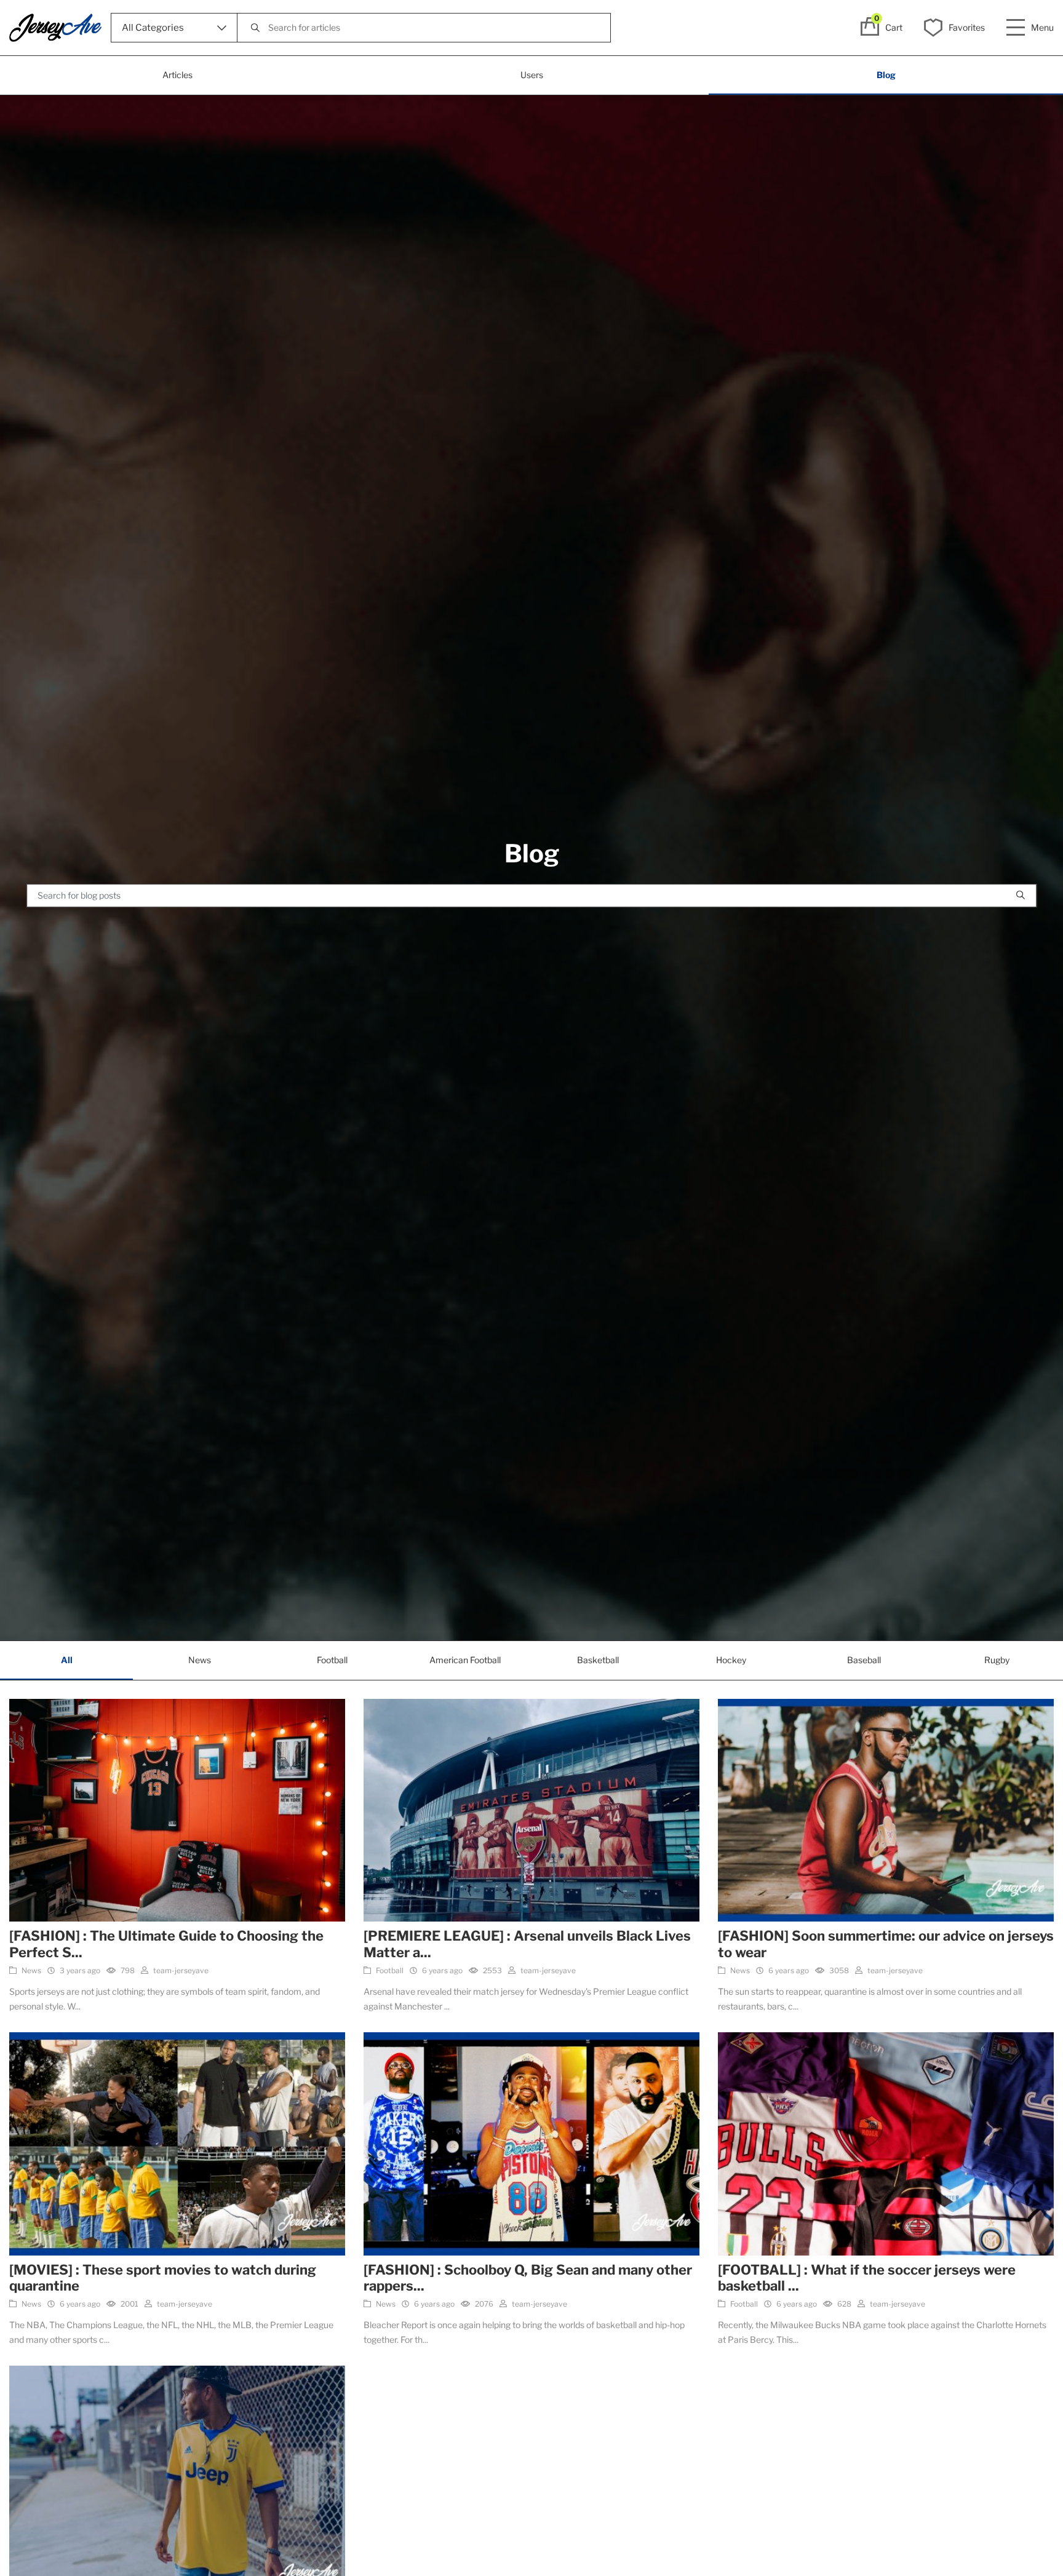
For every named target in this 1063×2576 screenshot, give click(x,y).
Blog (886, 75)
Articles (177, 75)
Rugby (997, 1660)
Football (332, 1660)
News (200, 1660)
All (67, 1660)
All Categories (153, 28)
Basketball (598, 1660)
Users (532, 75)
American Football (465, 1660)
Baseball (864, 1660)
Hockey (731, 1660)
